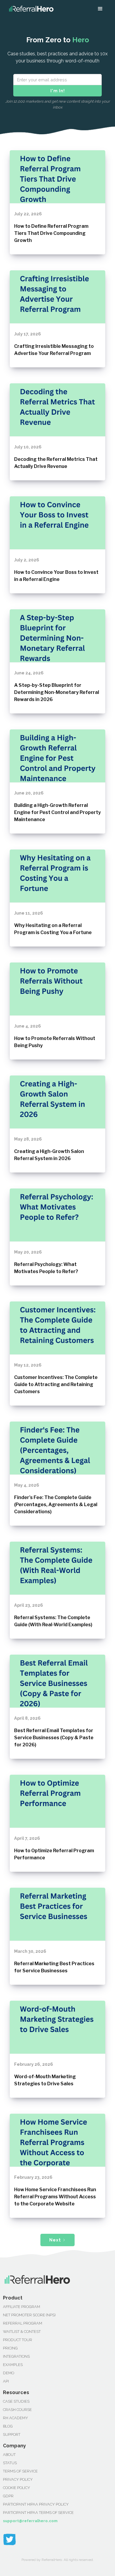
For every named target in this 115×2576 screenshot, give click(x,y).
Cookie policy (17, 2488)
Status (10, 2463)
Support (12, 2434)
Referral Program (23, 2323)
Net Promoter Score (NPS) (29, 2315)
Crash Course (17, 2410)
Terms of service (20, 2471)
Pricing (10, 2348)
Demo (9, 2373)
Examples (13, 2365)
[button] (100, 9)
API (6, 2381)
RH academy (15, 2418)
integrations (16, 2356)
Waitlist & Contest (22, 2332)
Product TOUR (18, 2340)
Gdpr (8, 2496)
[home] (30, 9)
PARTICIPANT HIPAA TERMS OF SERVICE (38, 2513)
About (9, 2455)
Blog (8, 2426)
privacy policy (18, 2479)
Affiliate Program (22, 2307)
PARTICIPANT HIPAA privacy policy (36, 2504)
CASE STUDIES (16, 2401)
